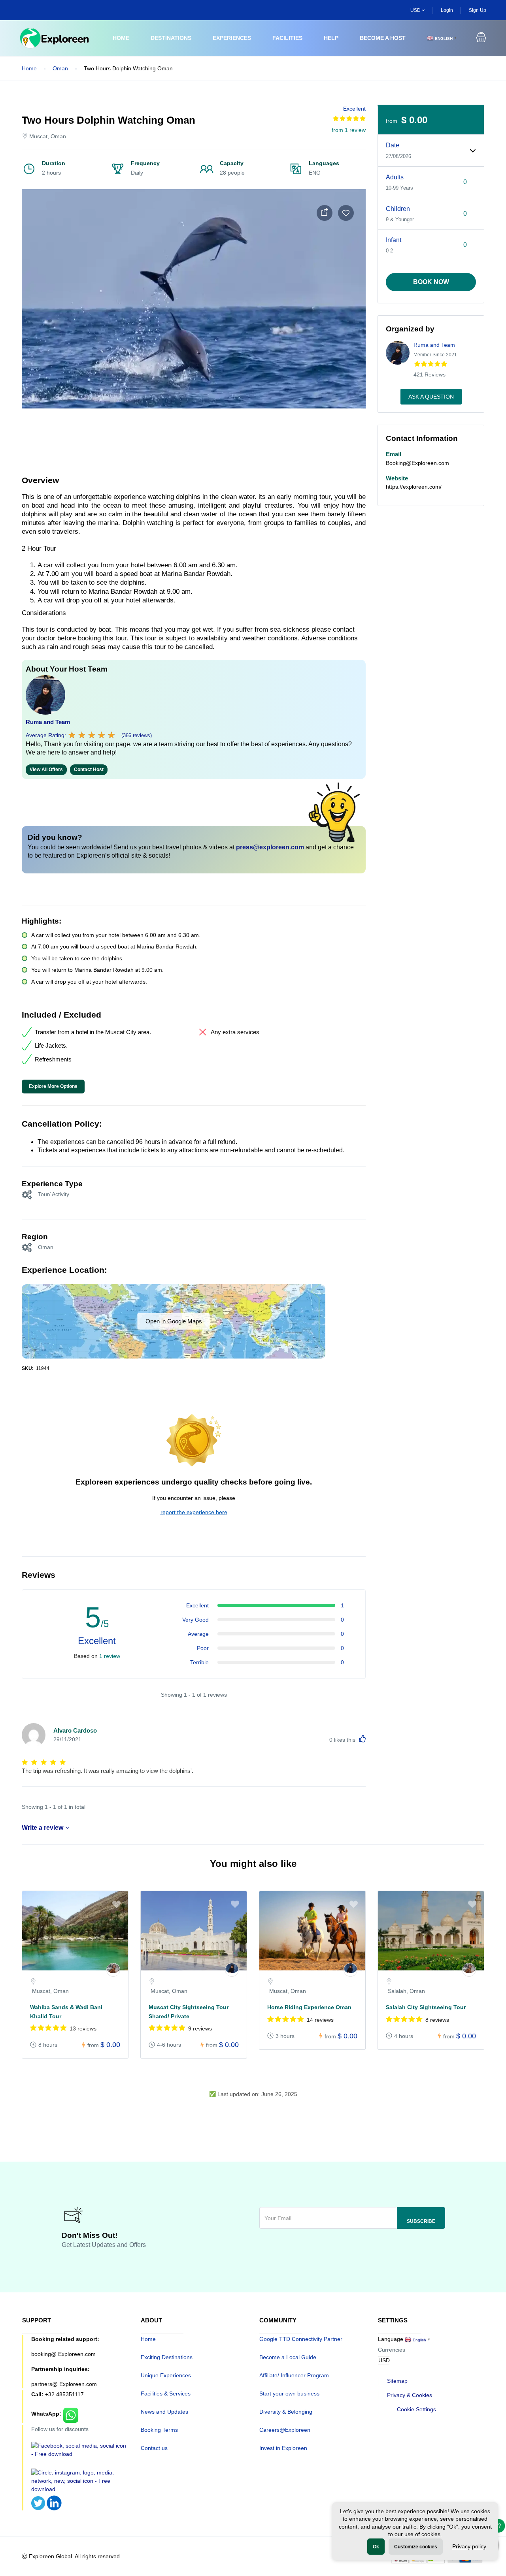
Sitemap (397, 2381)
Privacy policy (469, 2546)
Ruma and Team (48, 722)
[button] (481, 38)
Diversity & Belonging (286, 2412)
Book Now (431, 282)
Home (121, 38)
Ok (376, 2547)
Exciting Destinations (167, 2357)
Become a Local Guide (288, 2357)
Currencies (392, 2350)
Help (331, 38)
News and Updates (164, 2412)
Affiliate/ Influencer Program (294, 2375)
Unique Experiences (166, 2375)
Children (398, 209)
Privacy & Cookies (410, 2395)
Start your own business (289, 2393)
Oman (60, 68)
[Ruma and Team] (232, 1970)
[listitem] (75, 1979)
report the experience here (194, 1512)
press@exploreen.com (270, 847)
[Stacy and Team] (113, 1970)
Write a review (42, 1828)
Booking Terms (159, 2430)
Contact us (154, 2448)
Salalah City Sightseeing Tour (426, 2007)
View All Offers (46, 770)
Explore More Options (53, 1086)
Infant (394, 240)
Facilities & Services (166, 2393)
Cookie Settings (416, 2409)
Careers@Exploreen (285, 2430)
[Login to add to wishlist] (346, 213)
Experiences (232, 38)
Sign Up (478, 10)
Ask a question (431, 397)
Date (393, 145)
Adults (395, 177)
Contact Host (89, 770)
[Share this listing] (325, 213)
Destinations (171, 38)
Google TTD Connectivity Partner (301, 2339)
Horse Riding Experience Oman (309, 2007)
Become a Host (383, 38)
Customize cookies (416, 2547)
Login (447, 10)
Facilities (287, 38)
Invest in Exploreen (283, 2448)
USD (416, 10)
